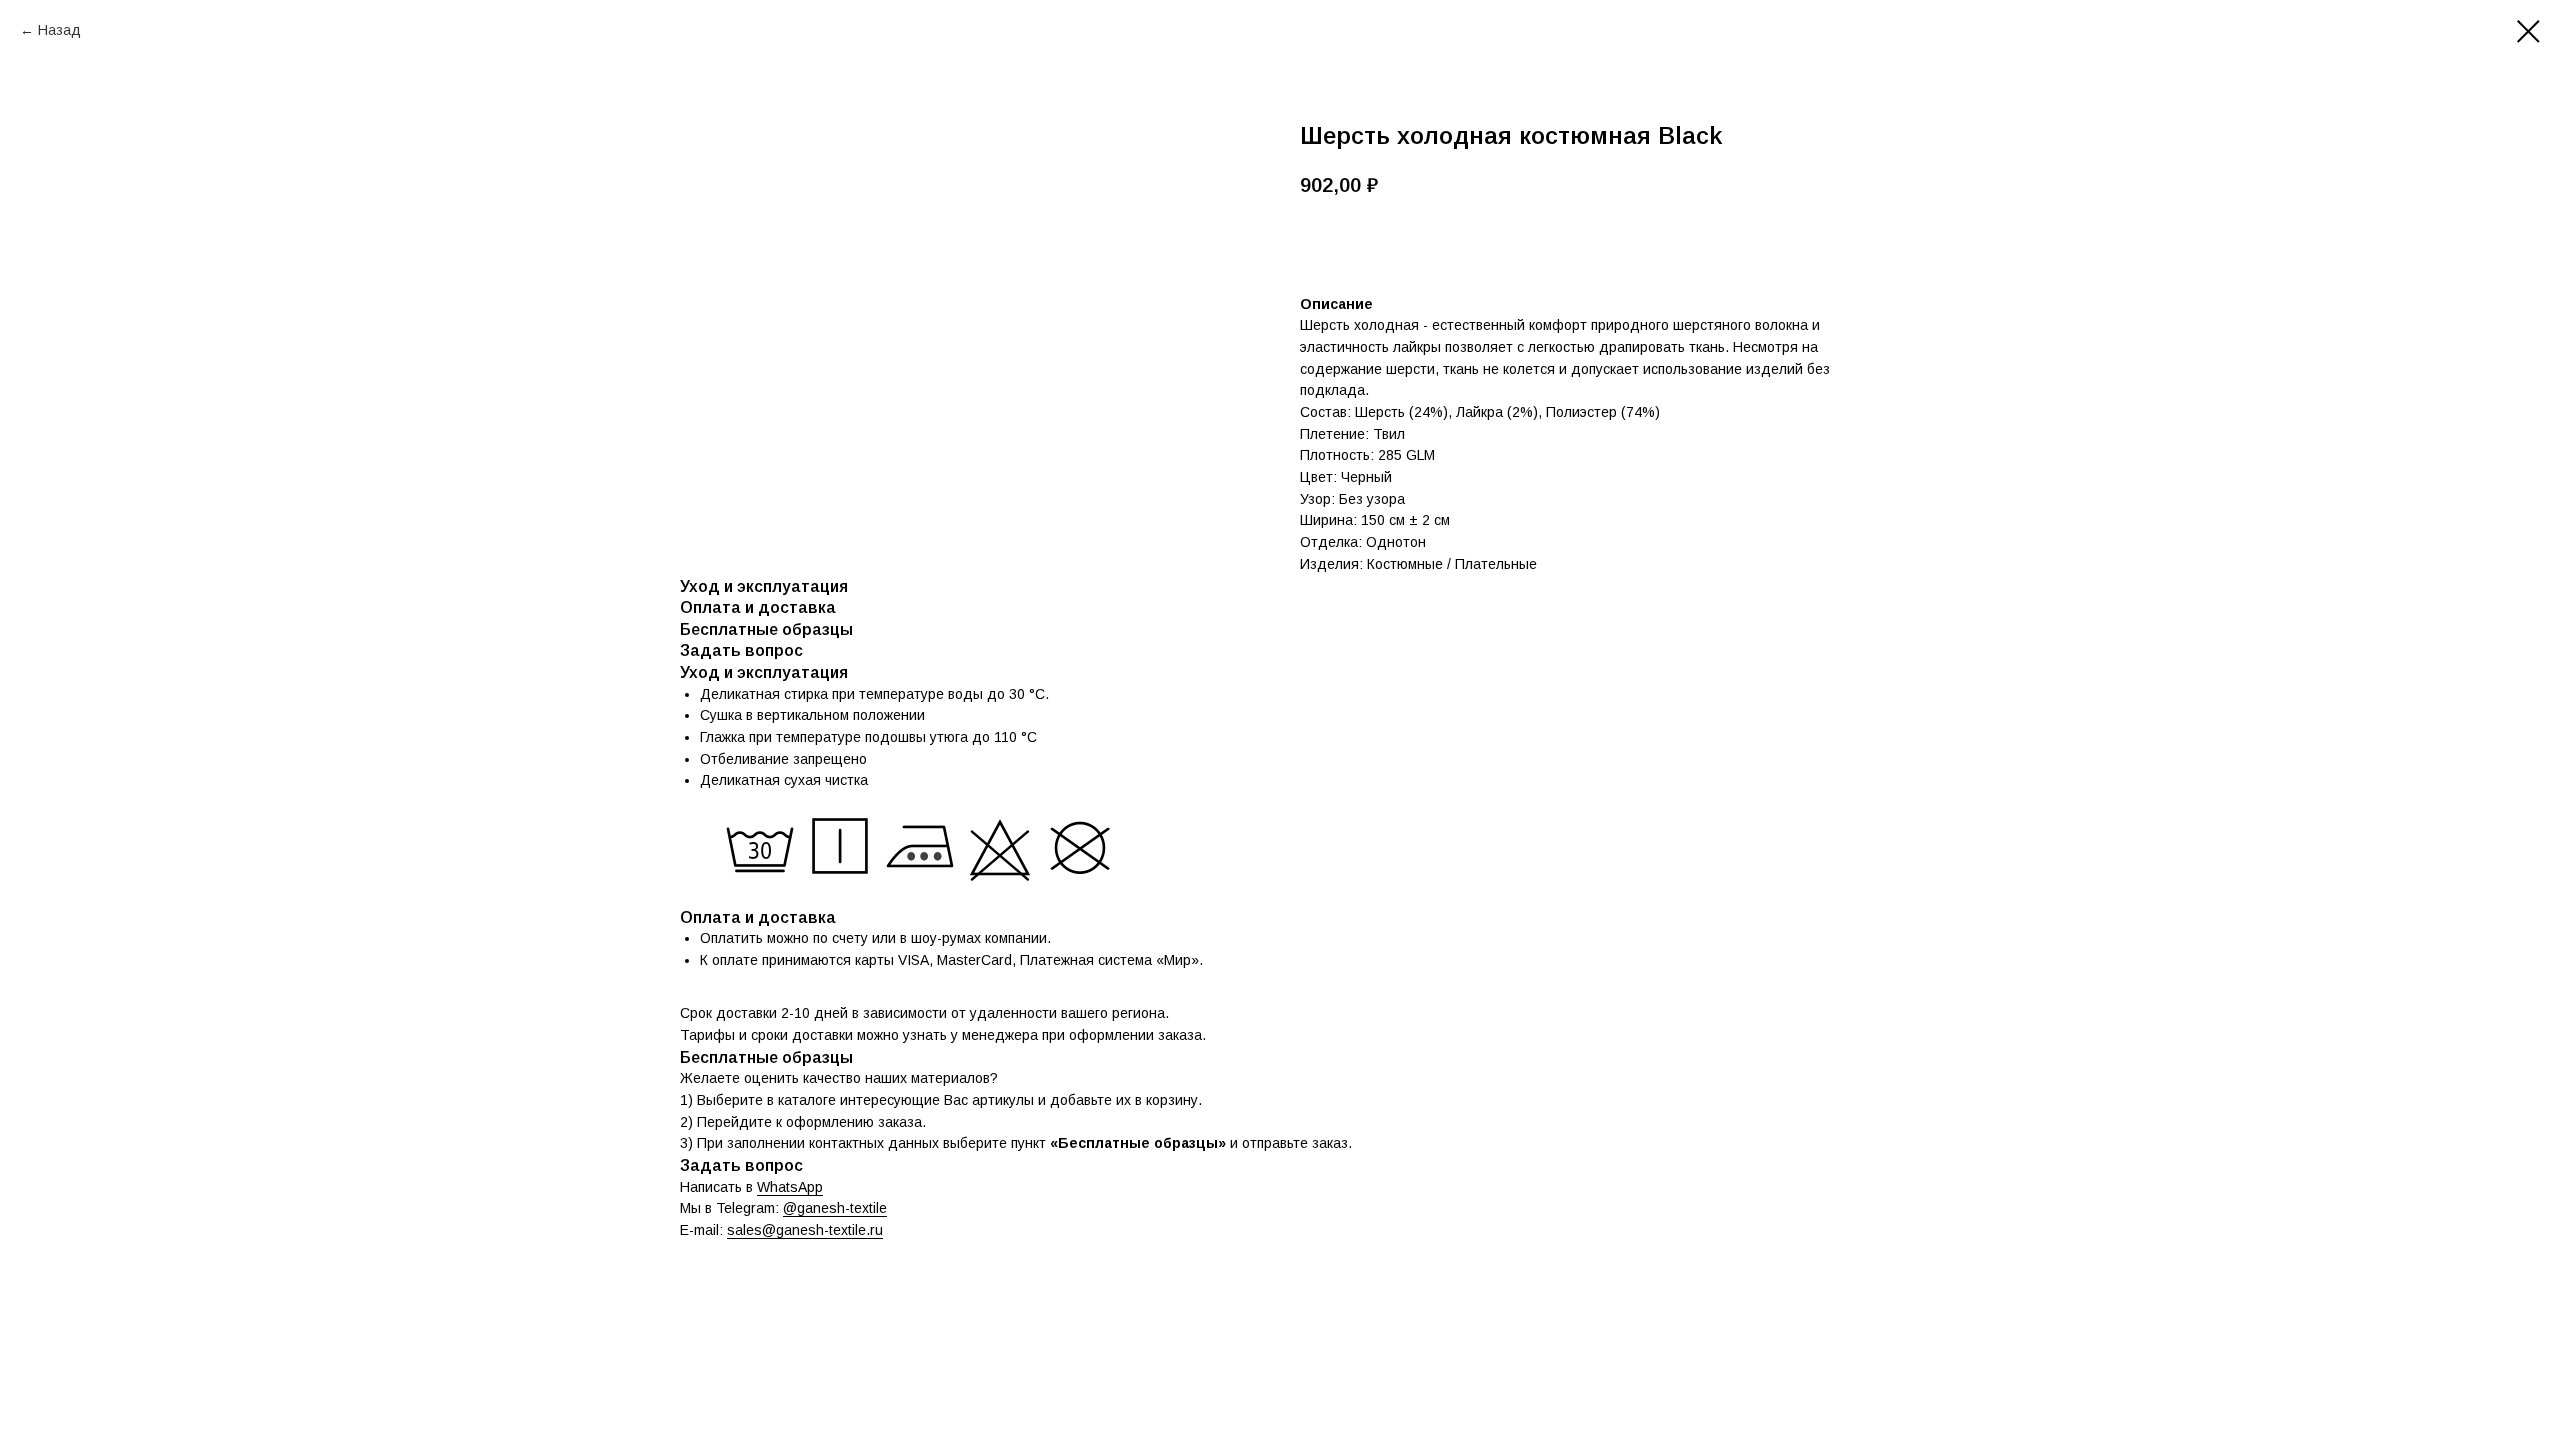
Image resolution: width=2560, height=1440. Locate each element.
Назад (59, 30)
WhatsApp (790, 1187)
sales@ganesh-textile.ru (805, 1230)
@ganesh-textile (835, 1208)
